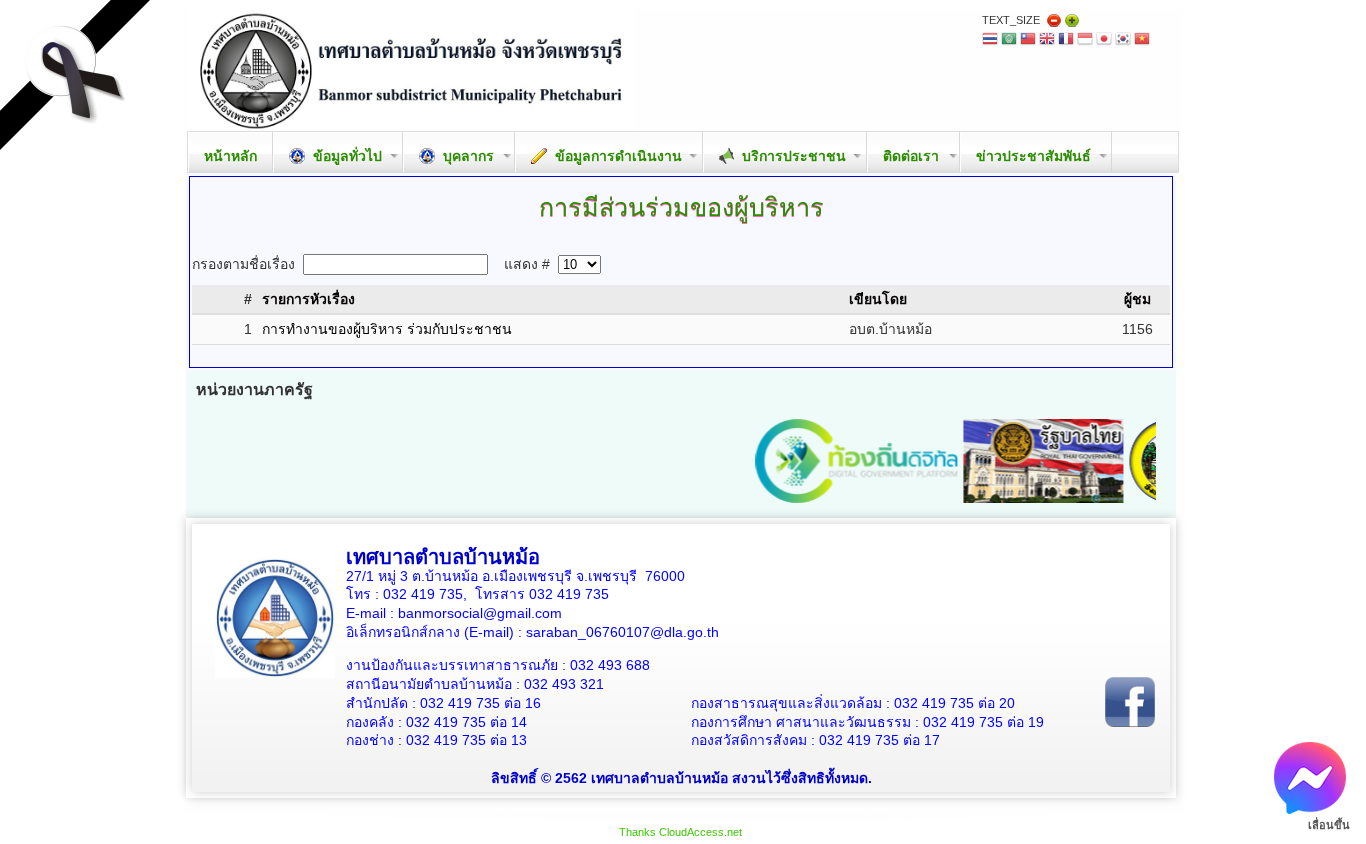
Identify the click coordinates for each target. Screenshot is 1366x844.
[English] (1047, 40)
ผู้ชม (1137, 299)
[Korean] (1123, 40)
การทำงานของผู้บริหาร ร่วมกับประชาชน (387, 329)
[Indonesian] (1085, 40)
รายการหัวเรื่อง (308, 299)
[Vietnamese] (1142, 40)
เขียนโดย (878, 299)
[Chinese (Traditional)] (1028, 40)
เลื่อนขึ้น (1329, 825)
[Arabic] (1009, 40)
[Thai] (990, 40)
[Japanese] (1104, 40)
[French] (1066, 40)
